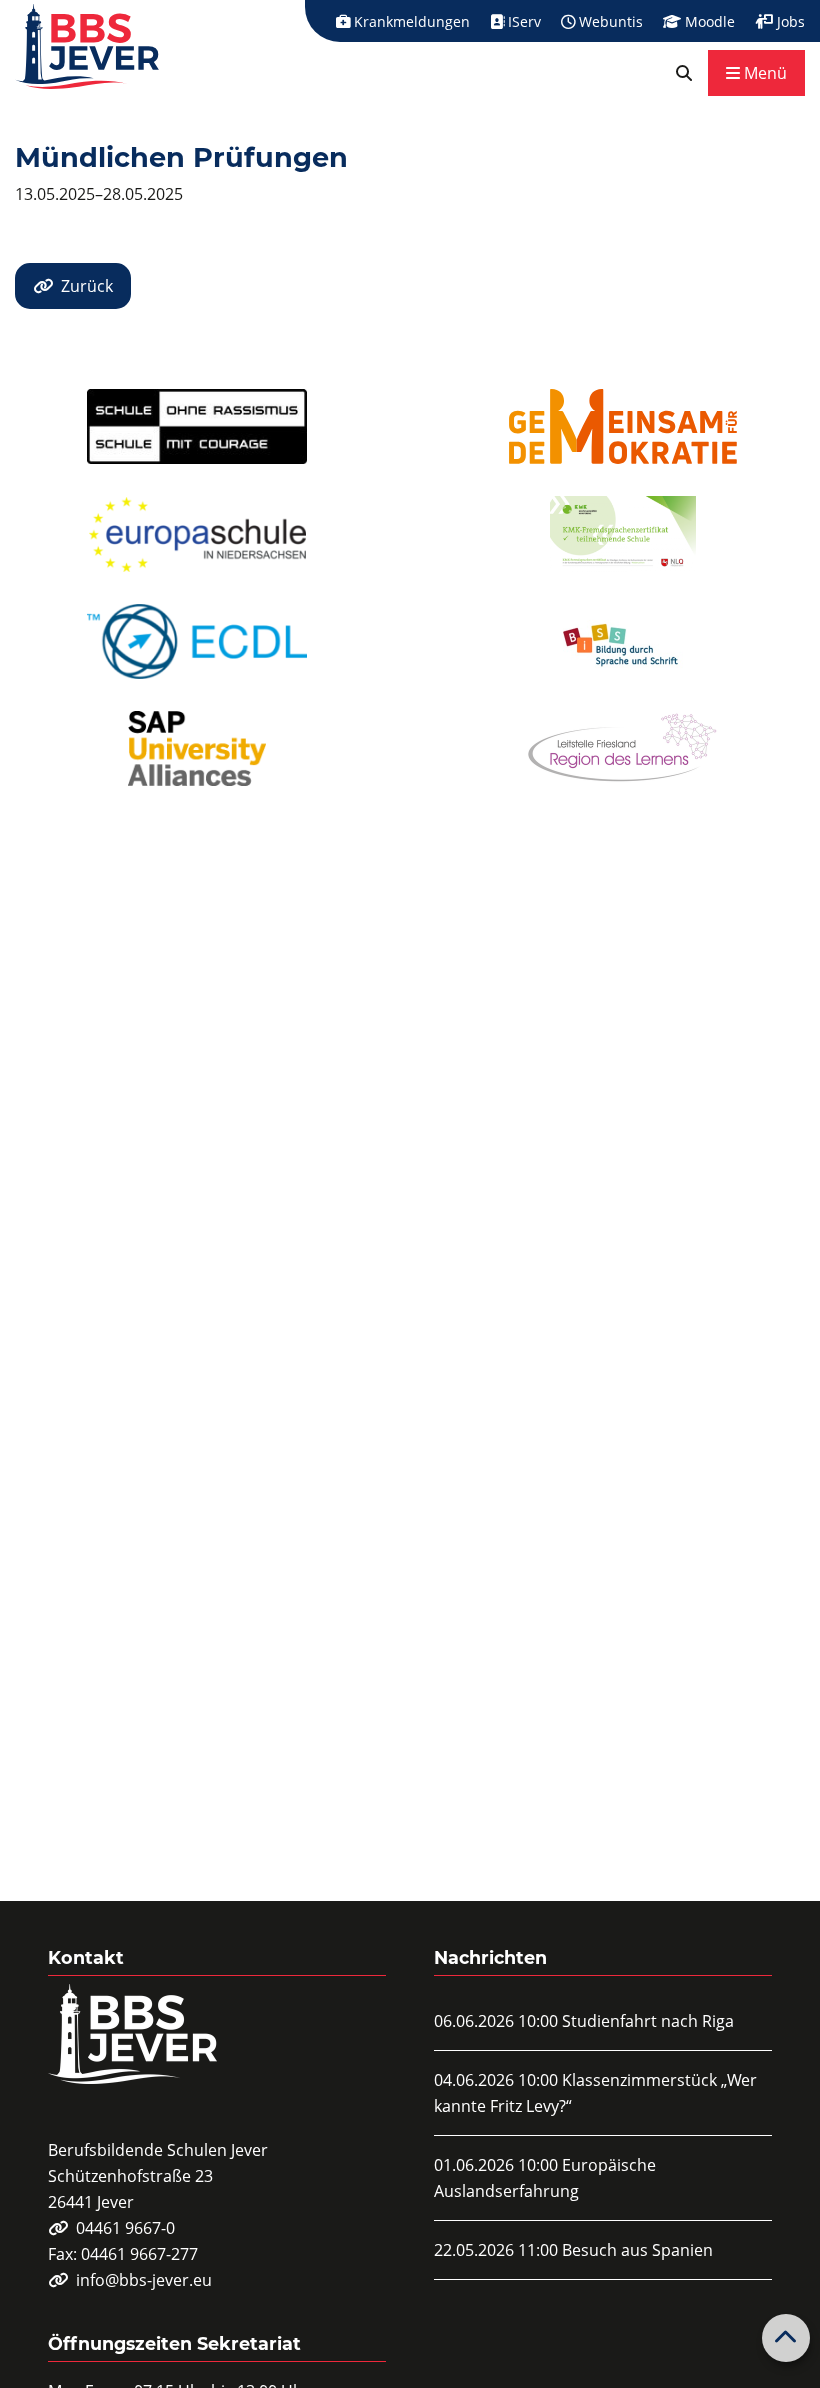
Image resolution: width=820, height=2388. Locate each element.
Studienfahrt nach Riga (648, 2021)
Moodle (708, 21)
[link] (684, 73)
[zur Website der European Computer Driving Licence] (197, 641)
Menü (763, 73)
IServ (522, 21)
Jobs (789, 21)
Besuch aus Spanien (637, 2250)
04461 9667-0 (125, 2228)
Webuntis (609, 21)
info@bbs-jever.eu (144, 2280)
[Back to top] (786, 2338)
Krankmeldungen (410, 21)
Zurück (87, 286)
